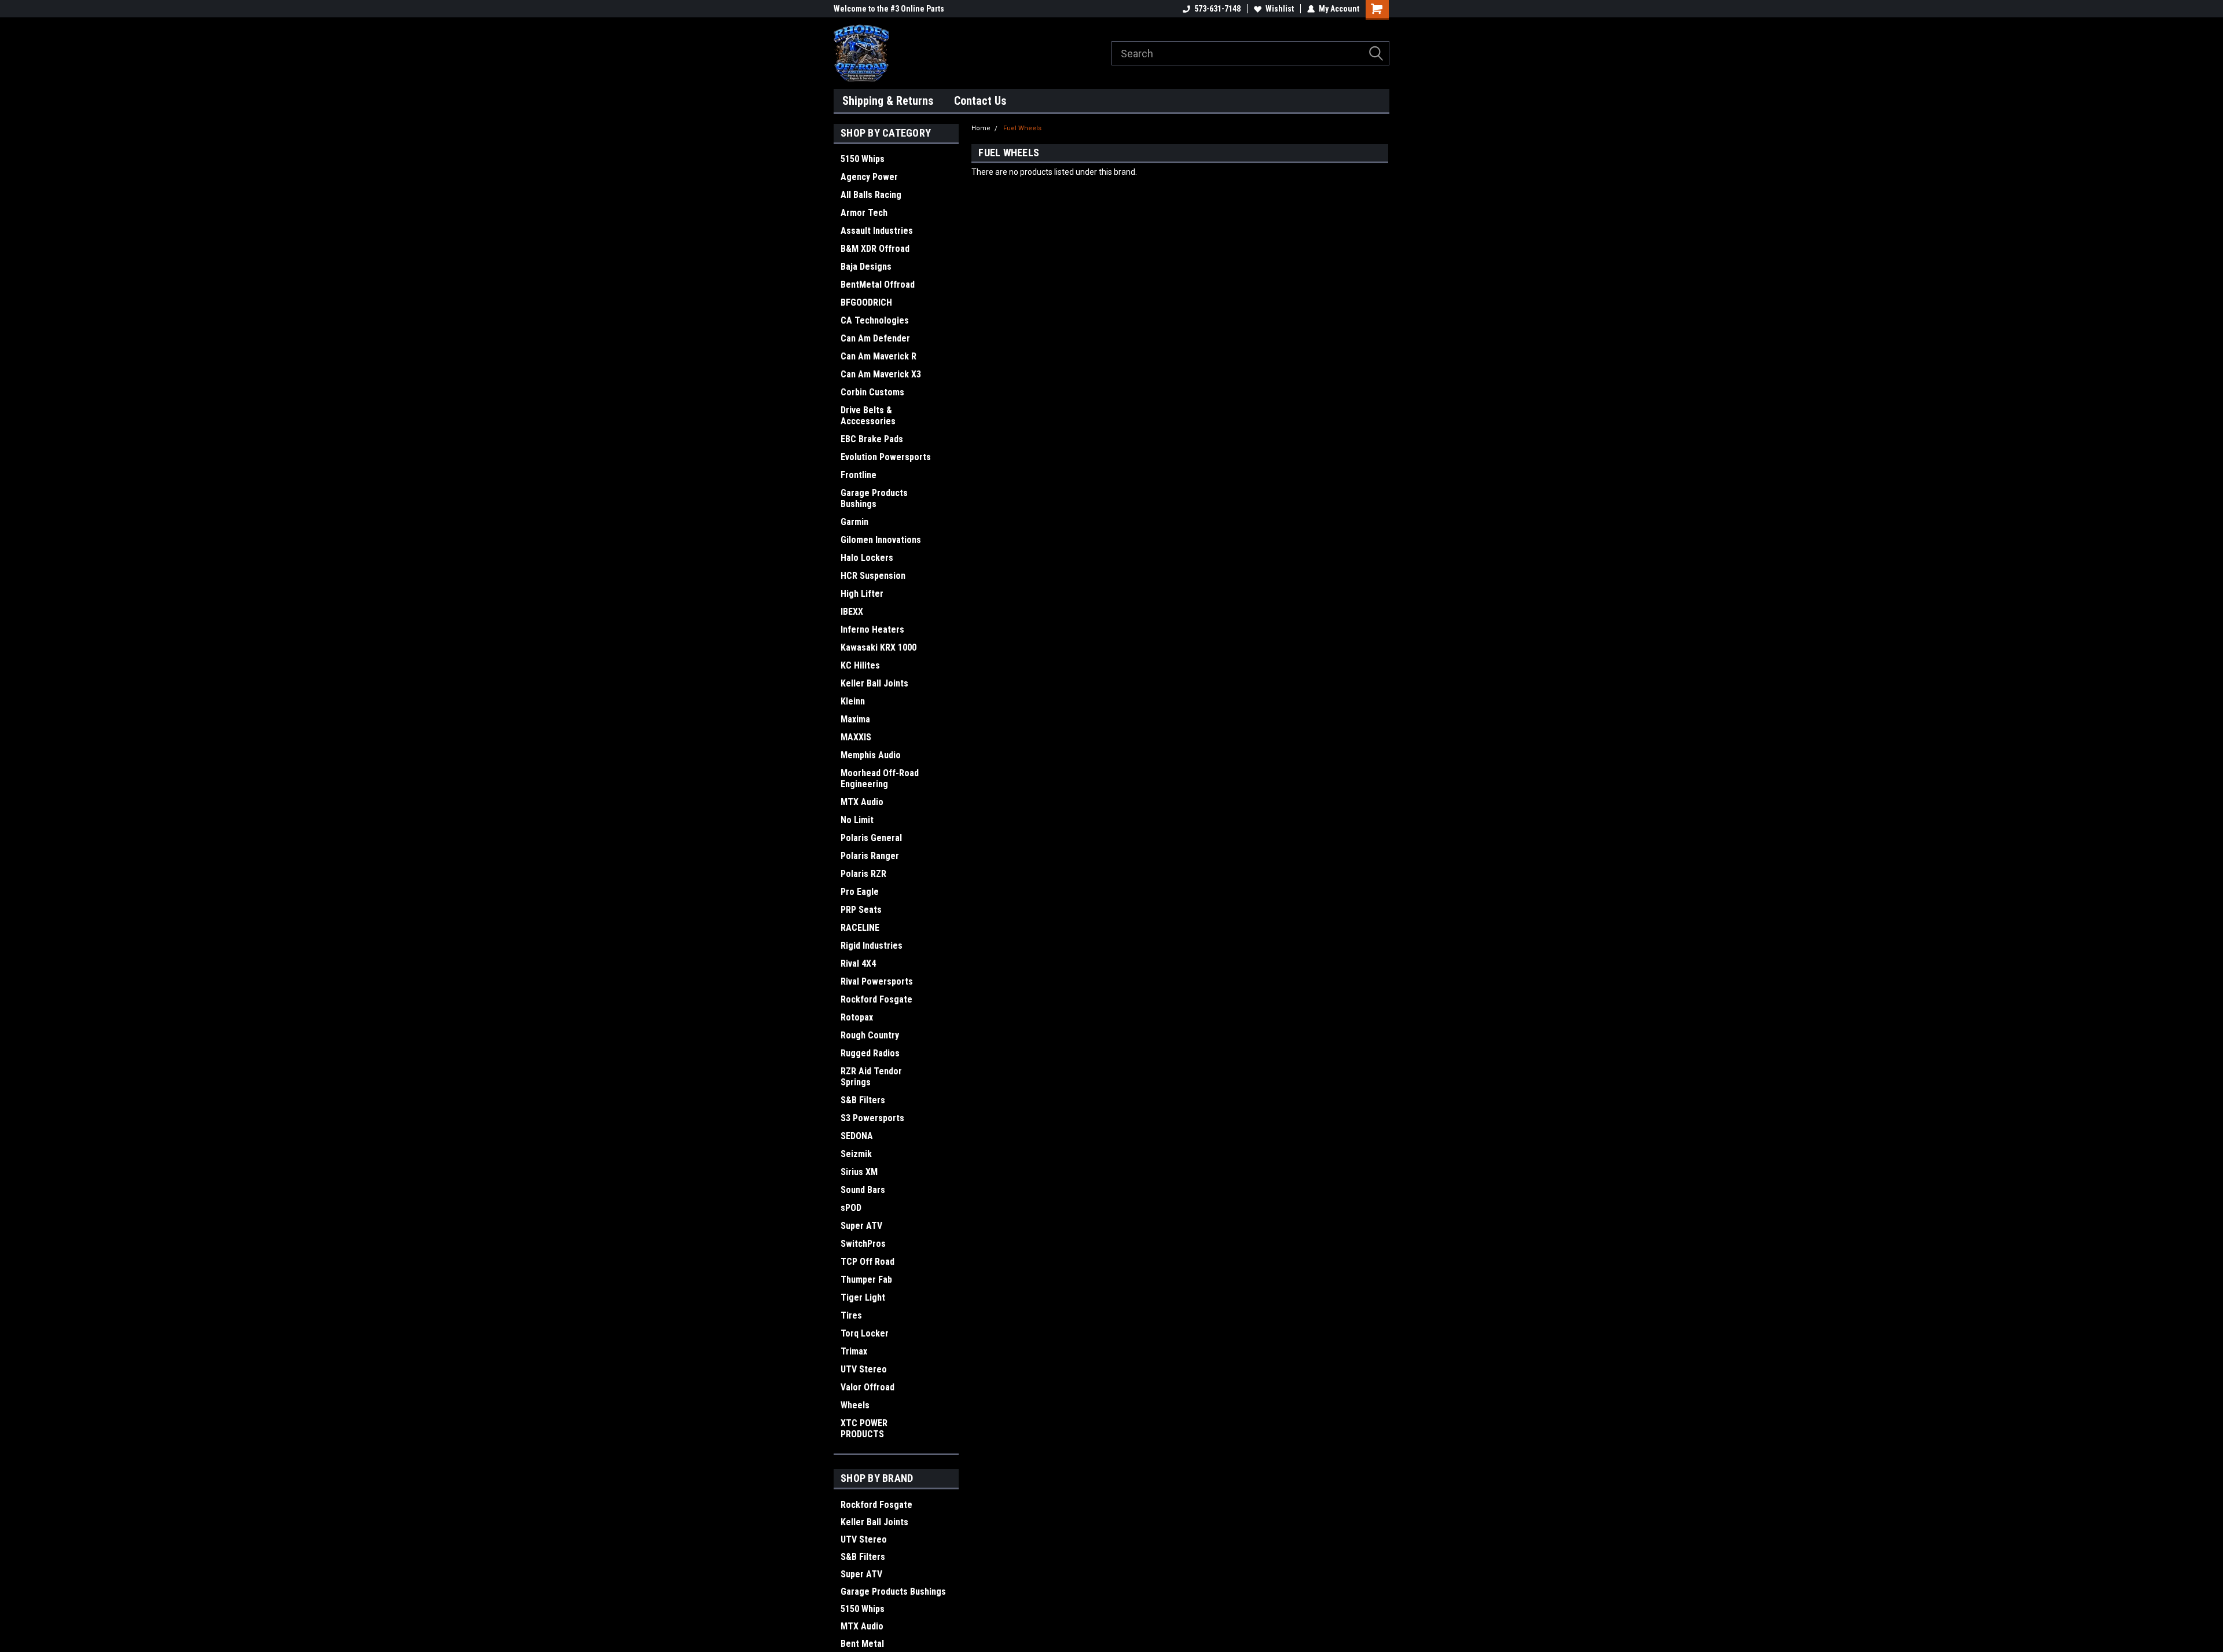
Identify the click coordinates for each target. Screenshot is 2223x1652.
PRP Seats (861, 910)
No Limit (857, 820)
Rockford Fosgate (876, 999)
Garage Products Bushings (874, 498)
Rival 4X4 (858, 963)
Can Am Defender (875, 338)
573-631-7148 (1217, 9)
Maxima (855, 719)
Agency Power (869, 177)
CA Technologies (875, 320)
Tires (851, 1315)
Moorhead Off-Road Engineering (880, 779)
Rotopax (857, 1017)
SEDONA (857, 1136)
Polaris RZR (863, 874)
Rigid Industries (872, 946)
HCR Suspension (873, 576)
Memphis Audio (871, 755)
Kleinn (853, 701)
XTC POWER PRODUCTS (864, 1429)
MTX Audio (862, 802)
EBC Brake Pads (872, 439)
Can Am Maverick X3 (881, 374)
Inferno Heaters (872, 629)
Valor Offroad (867, 1387)
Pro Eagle (860, 892)
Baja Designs (866, 267)
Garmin (854, 522)
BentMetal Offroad (878, 284)
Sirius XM (859, 1172)
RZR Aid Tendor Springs (871, 1077)
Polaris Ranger (870, 856)
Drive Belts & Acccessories (868, 416)
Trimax (854, 1351)
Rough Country (870, 1035)
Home (981, 128)
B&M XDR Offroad (875, 249)
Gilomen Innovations (881, 540)
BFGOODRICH (866, 302)
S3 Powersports (872, 1118)
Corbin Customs (872, 392)
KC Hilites (860, 665)
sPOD (851, 1208)
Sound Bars (863, 1190)
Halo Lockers (867, 558)
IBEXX (852, 612)
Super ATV (861, 1226)
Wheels (855, 1405)
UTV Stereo (864, 1369)
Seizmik (856, 1154)
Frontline (859, 475)
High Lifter (862, 594)
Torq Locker (865, 1333)
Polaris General (871, 838)
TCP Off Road (867, 1262)
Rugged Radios (870, 1053)
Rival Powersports (877, 981)
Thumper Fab (866, 1280)
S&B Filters (863, 1100)
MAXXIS (856, 737)
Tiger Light (863, 1297)
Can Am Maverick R (878, 356)
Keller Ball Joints (874, 683)
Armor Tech (864, 213)
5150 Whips (863, 159)
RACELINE (860, 928)
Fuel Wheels (1022, 128)
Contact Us (980, 101)
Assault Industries (877, 231)
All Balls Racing (871, 195)
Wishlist (1280, 9)
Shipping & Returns (888, 101)
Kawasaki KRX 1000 (878, 647)
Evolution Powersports (886, 457)
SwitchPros (863, 1244)
